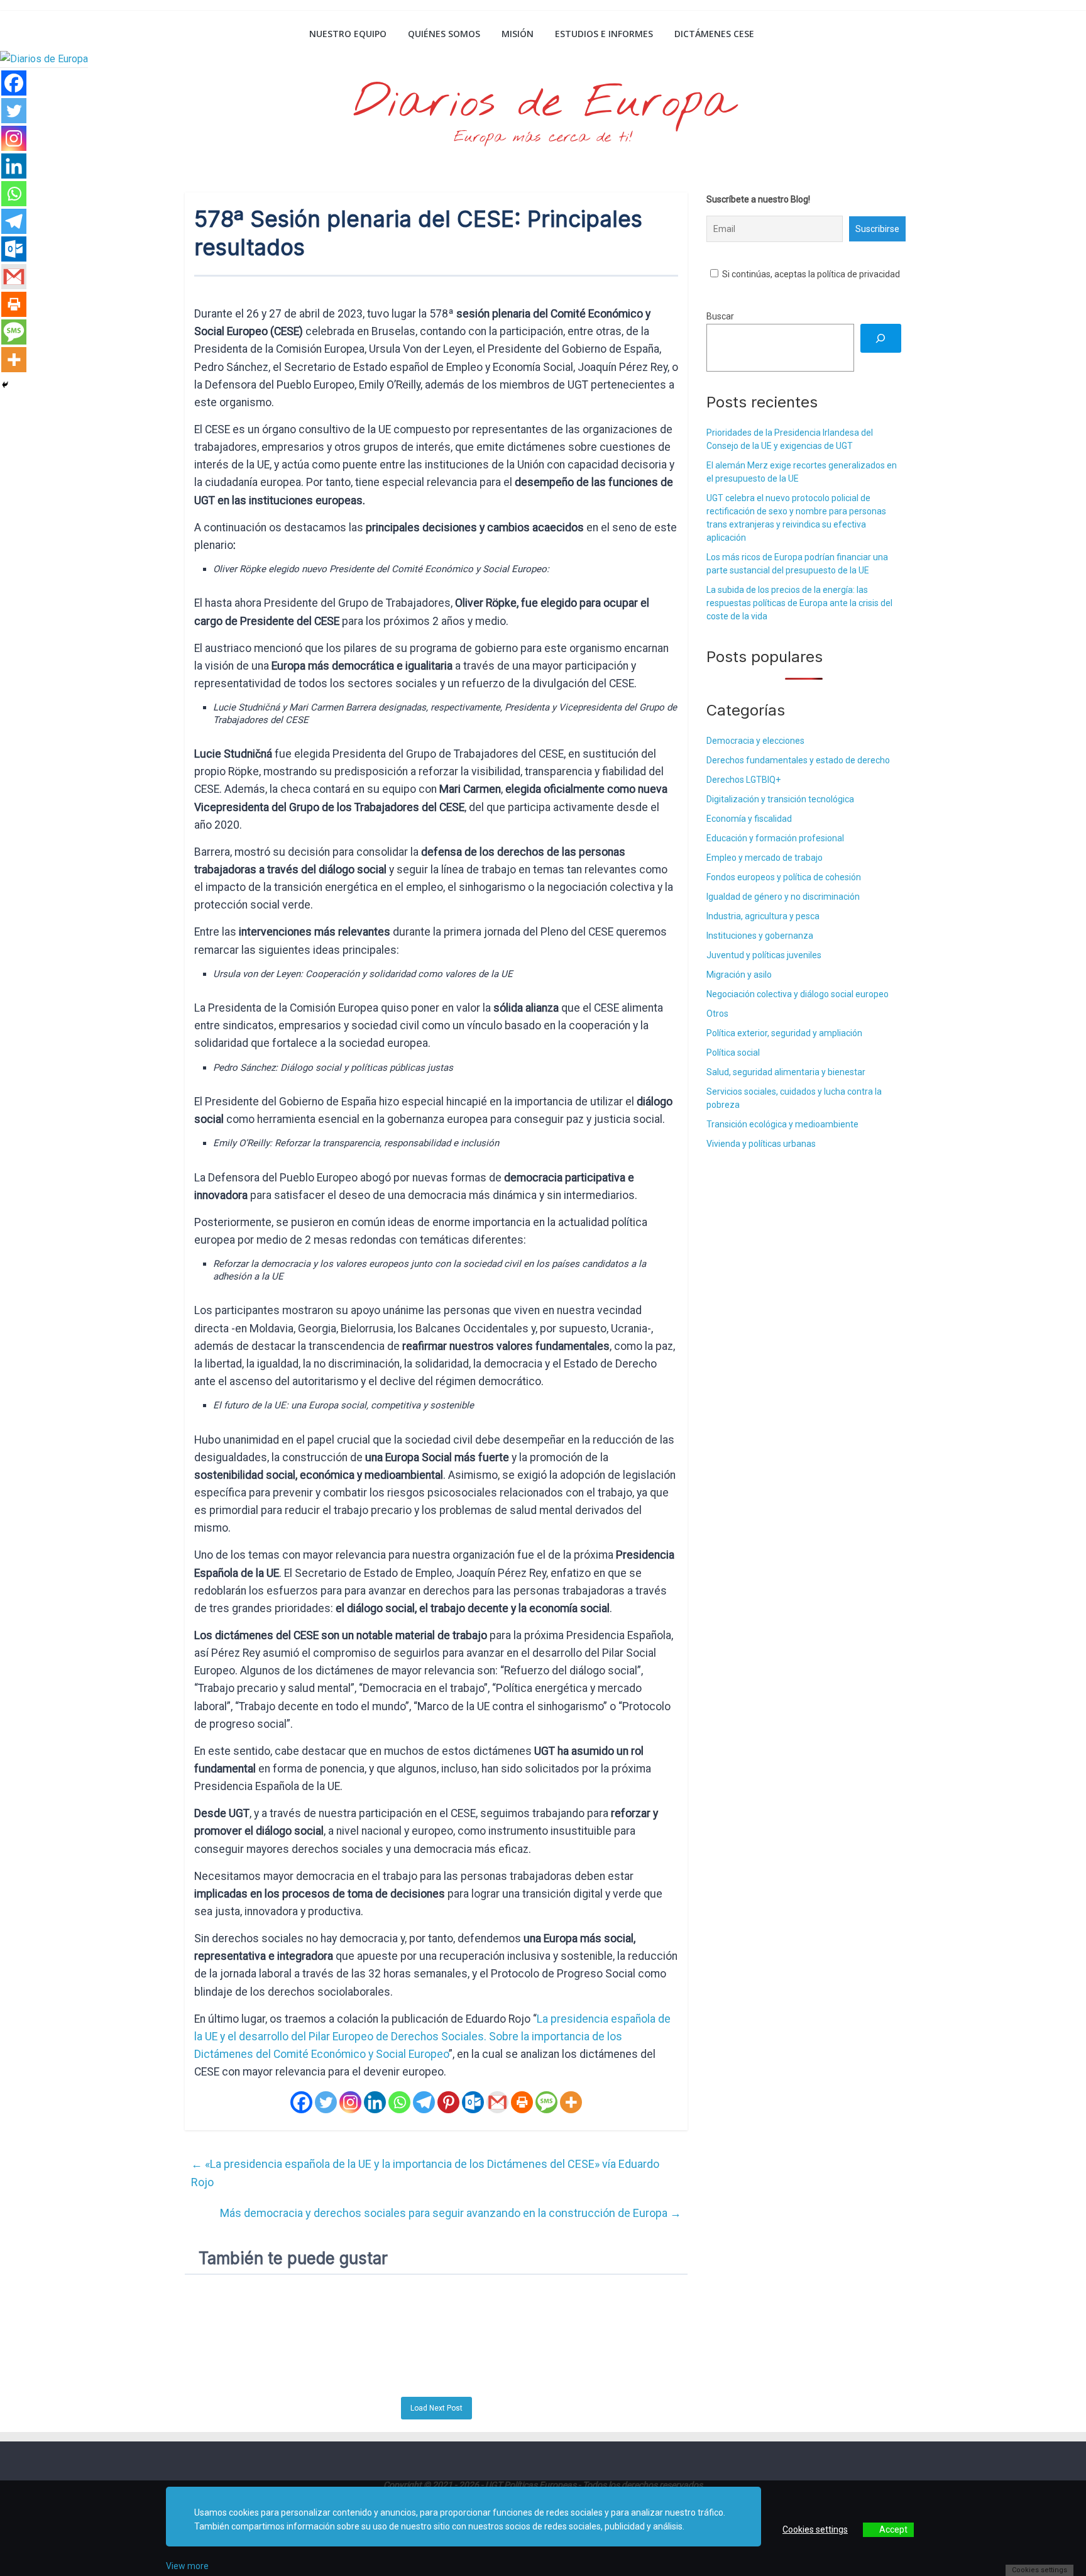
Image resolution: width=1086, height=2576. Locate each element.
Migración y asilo (739, 975)
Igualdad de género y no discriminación (783, 897)
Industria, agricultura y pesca (763, 916)
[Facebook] (301, 2102)
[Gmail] (497, 2102)
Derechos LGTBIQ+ (743, 780)
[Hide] (5, 385)
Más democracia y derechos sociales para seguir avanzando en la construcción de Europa (451, 2213)
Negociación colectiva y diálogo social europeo (798, 994)
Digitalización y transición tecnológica (780, 799)
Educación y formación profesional (775, 838)
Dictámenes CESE (714, 34)
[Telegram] (424, 2102)
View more (187, 2566)
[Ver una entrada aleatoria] (887, 34)
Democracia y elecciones (755, 741)
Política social (733, 1053)
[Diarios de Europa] (201, 35)
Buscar (720, 316)
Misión (518, 34)
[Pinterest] (448, 2102)
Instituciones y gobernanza (760, 936)
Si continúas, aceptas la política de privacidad (810, 274)
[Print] (522, 2102)
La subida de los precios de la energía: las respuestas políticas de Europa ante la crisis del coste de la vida (799, 603)
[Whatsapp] (399, 2102)
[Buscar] (881, 339)
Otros (717, 1014)
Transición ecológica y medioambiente (782, 1124)
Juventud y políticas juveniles (764, 955)
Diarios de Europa (543, 104)
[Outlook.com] (473, 2102)
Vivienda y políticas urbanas (761, 1144)
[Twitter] (326, 2102)
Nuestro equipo (348, 34)
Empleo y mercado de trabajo (765, 858)
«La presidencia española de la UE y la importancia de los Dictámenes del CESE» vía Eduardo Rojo (425, 2173)
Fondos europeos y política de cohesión (784, 877)
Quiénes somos (444, 34)
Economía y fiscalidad (749, 819)
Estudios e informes (604, 34)
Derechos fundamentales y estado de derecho (798, 760)
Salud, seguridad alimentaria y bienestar (786, 1072)
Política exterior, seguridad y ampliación (784, 1033)
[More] (571, 2102)
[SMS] (546, 2102)
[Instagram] (350, 2102)
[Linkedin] (375, 2102)
